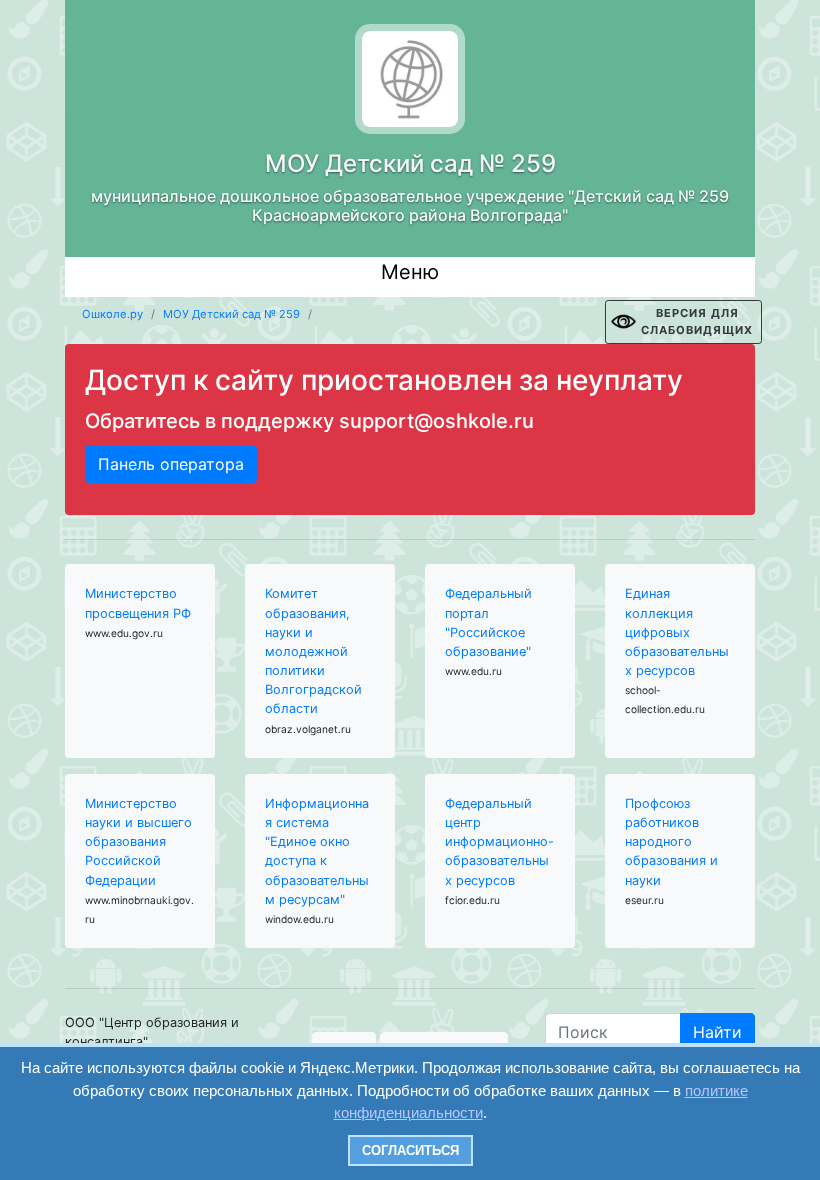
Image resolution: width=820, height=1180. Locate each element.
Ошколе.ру (112, 314)
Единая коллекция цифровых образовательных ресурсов (677, 632)
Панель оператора (171, 464)
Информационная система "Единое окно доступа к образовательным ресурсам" (317, 851)
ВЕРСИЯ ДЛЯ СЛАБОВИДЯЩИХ (697, 321)
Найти (717, 1032)
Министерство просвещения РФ (138, 603)
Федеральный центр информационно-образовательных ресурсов (499, 842)
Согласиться (410, 1150)
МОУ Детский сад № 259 (231, 314)
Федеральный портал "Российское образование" (488, 622)
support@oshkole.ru (436, 421)
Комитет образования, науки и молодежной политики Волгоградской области (313, 651)
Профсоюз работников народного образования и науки (671, 842)
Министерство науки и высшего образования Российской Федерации (138, 842)
